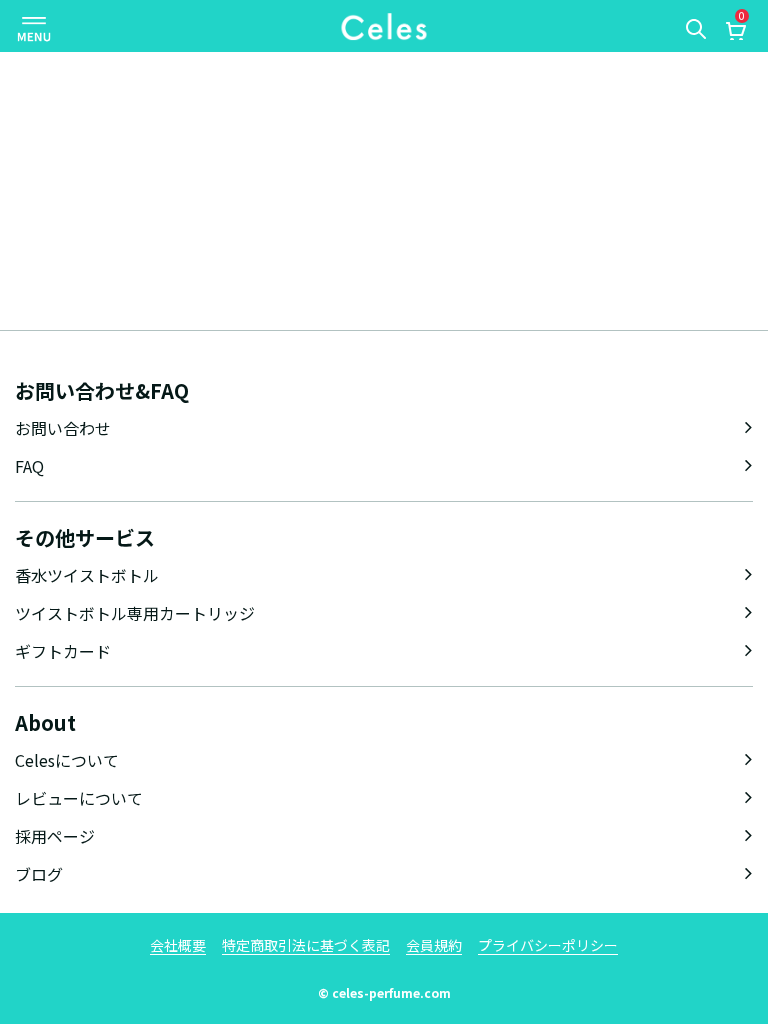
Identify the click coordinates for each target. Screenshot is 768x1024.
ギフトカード (63, 651)
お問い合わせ (63, 428)
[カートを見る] (735, 33)
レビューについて (79, 798)
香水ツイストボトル (87, 575)
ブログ (39, 874)
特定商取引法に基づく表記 (306, 945)
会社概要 (178, 945)
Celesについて (67, 760)
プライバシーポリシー (548, 945)
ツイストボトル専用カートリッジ (135, 613)
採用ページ (55, 836)
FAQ (29, 466)
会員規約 (434, 945)
